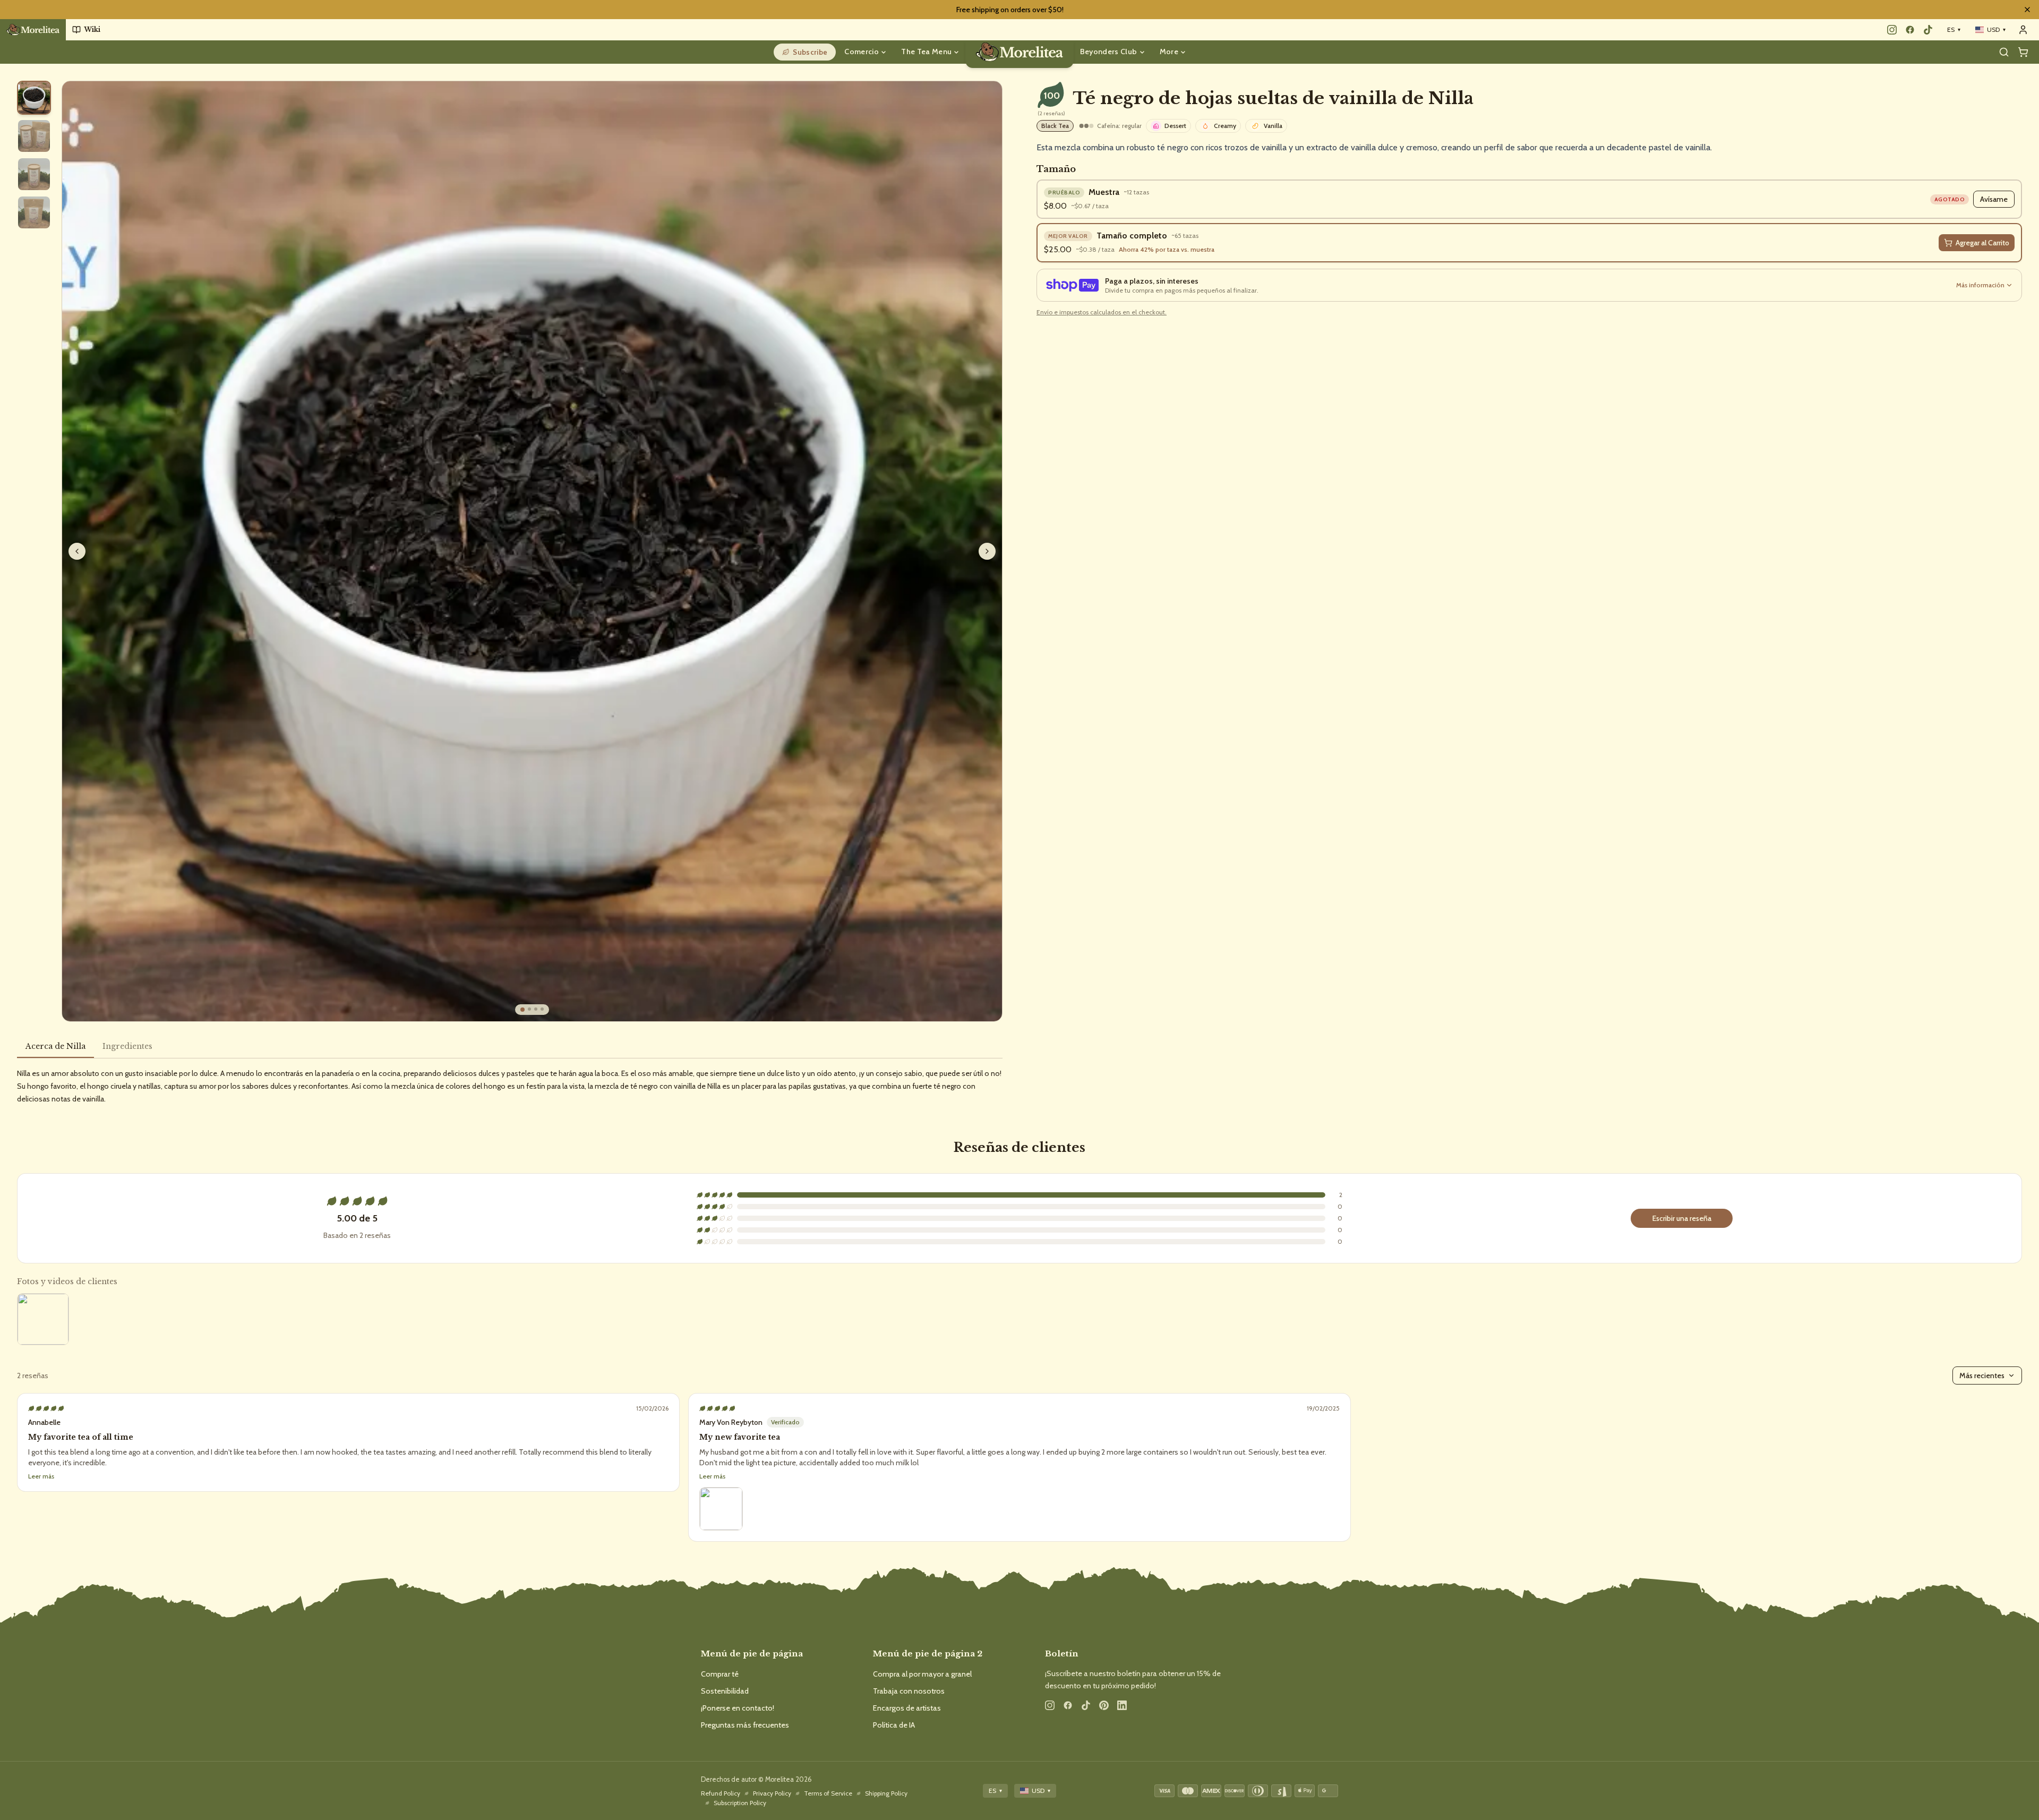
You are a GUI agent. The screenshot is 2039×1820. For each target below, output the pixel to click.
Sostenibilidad (725, 1691)
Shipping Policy (886, 1793)
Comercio (862, 52)
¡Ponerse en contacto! (738, 1708)
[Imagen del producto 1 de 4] (522, 1010)
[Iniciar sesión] (2023, 30)
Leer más (712, 1476)
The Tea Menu (926, 52)
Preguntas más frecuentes (745, 1725)
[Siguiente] (987, 551)
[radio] (34, 98)
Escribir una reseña (1682, 1218)
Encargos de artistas (907, 1708)
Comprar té (720, 1674)
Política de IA (894, 1725)
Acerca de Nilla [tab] (55, 1046)
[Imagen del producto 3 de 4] (536, 1009)
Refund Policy (721, 1793)
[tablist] (510, 1049)
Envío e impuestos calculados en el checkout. (1102, 312)
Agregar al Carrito (1982, 243)
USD (1996, 29)
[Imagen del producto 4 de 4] (542, 1009)
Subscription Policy (740, 1803)
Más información (1980, 285)
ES (1954, 29)
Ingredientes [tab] (127, 1046)
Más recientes (1982, 1375)
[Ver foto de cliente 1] (43, 1319)
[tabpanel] (510, 1086)
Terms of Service (828, 1793)
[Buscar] (2004, 52)
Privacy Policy (772, 1793)
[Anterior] (77, 551)
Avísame (1994, 199)
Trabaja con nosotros (909, 1691)
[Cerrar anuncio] (2027, 10)
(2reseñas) (1051, 114)
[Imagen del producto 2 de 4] (529, 1009)
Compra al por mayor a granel (922, 1674)
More (1169, 52)
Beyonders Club (1109, 52)
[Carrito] (2023, 52)
